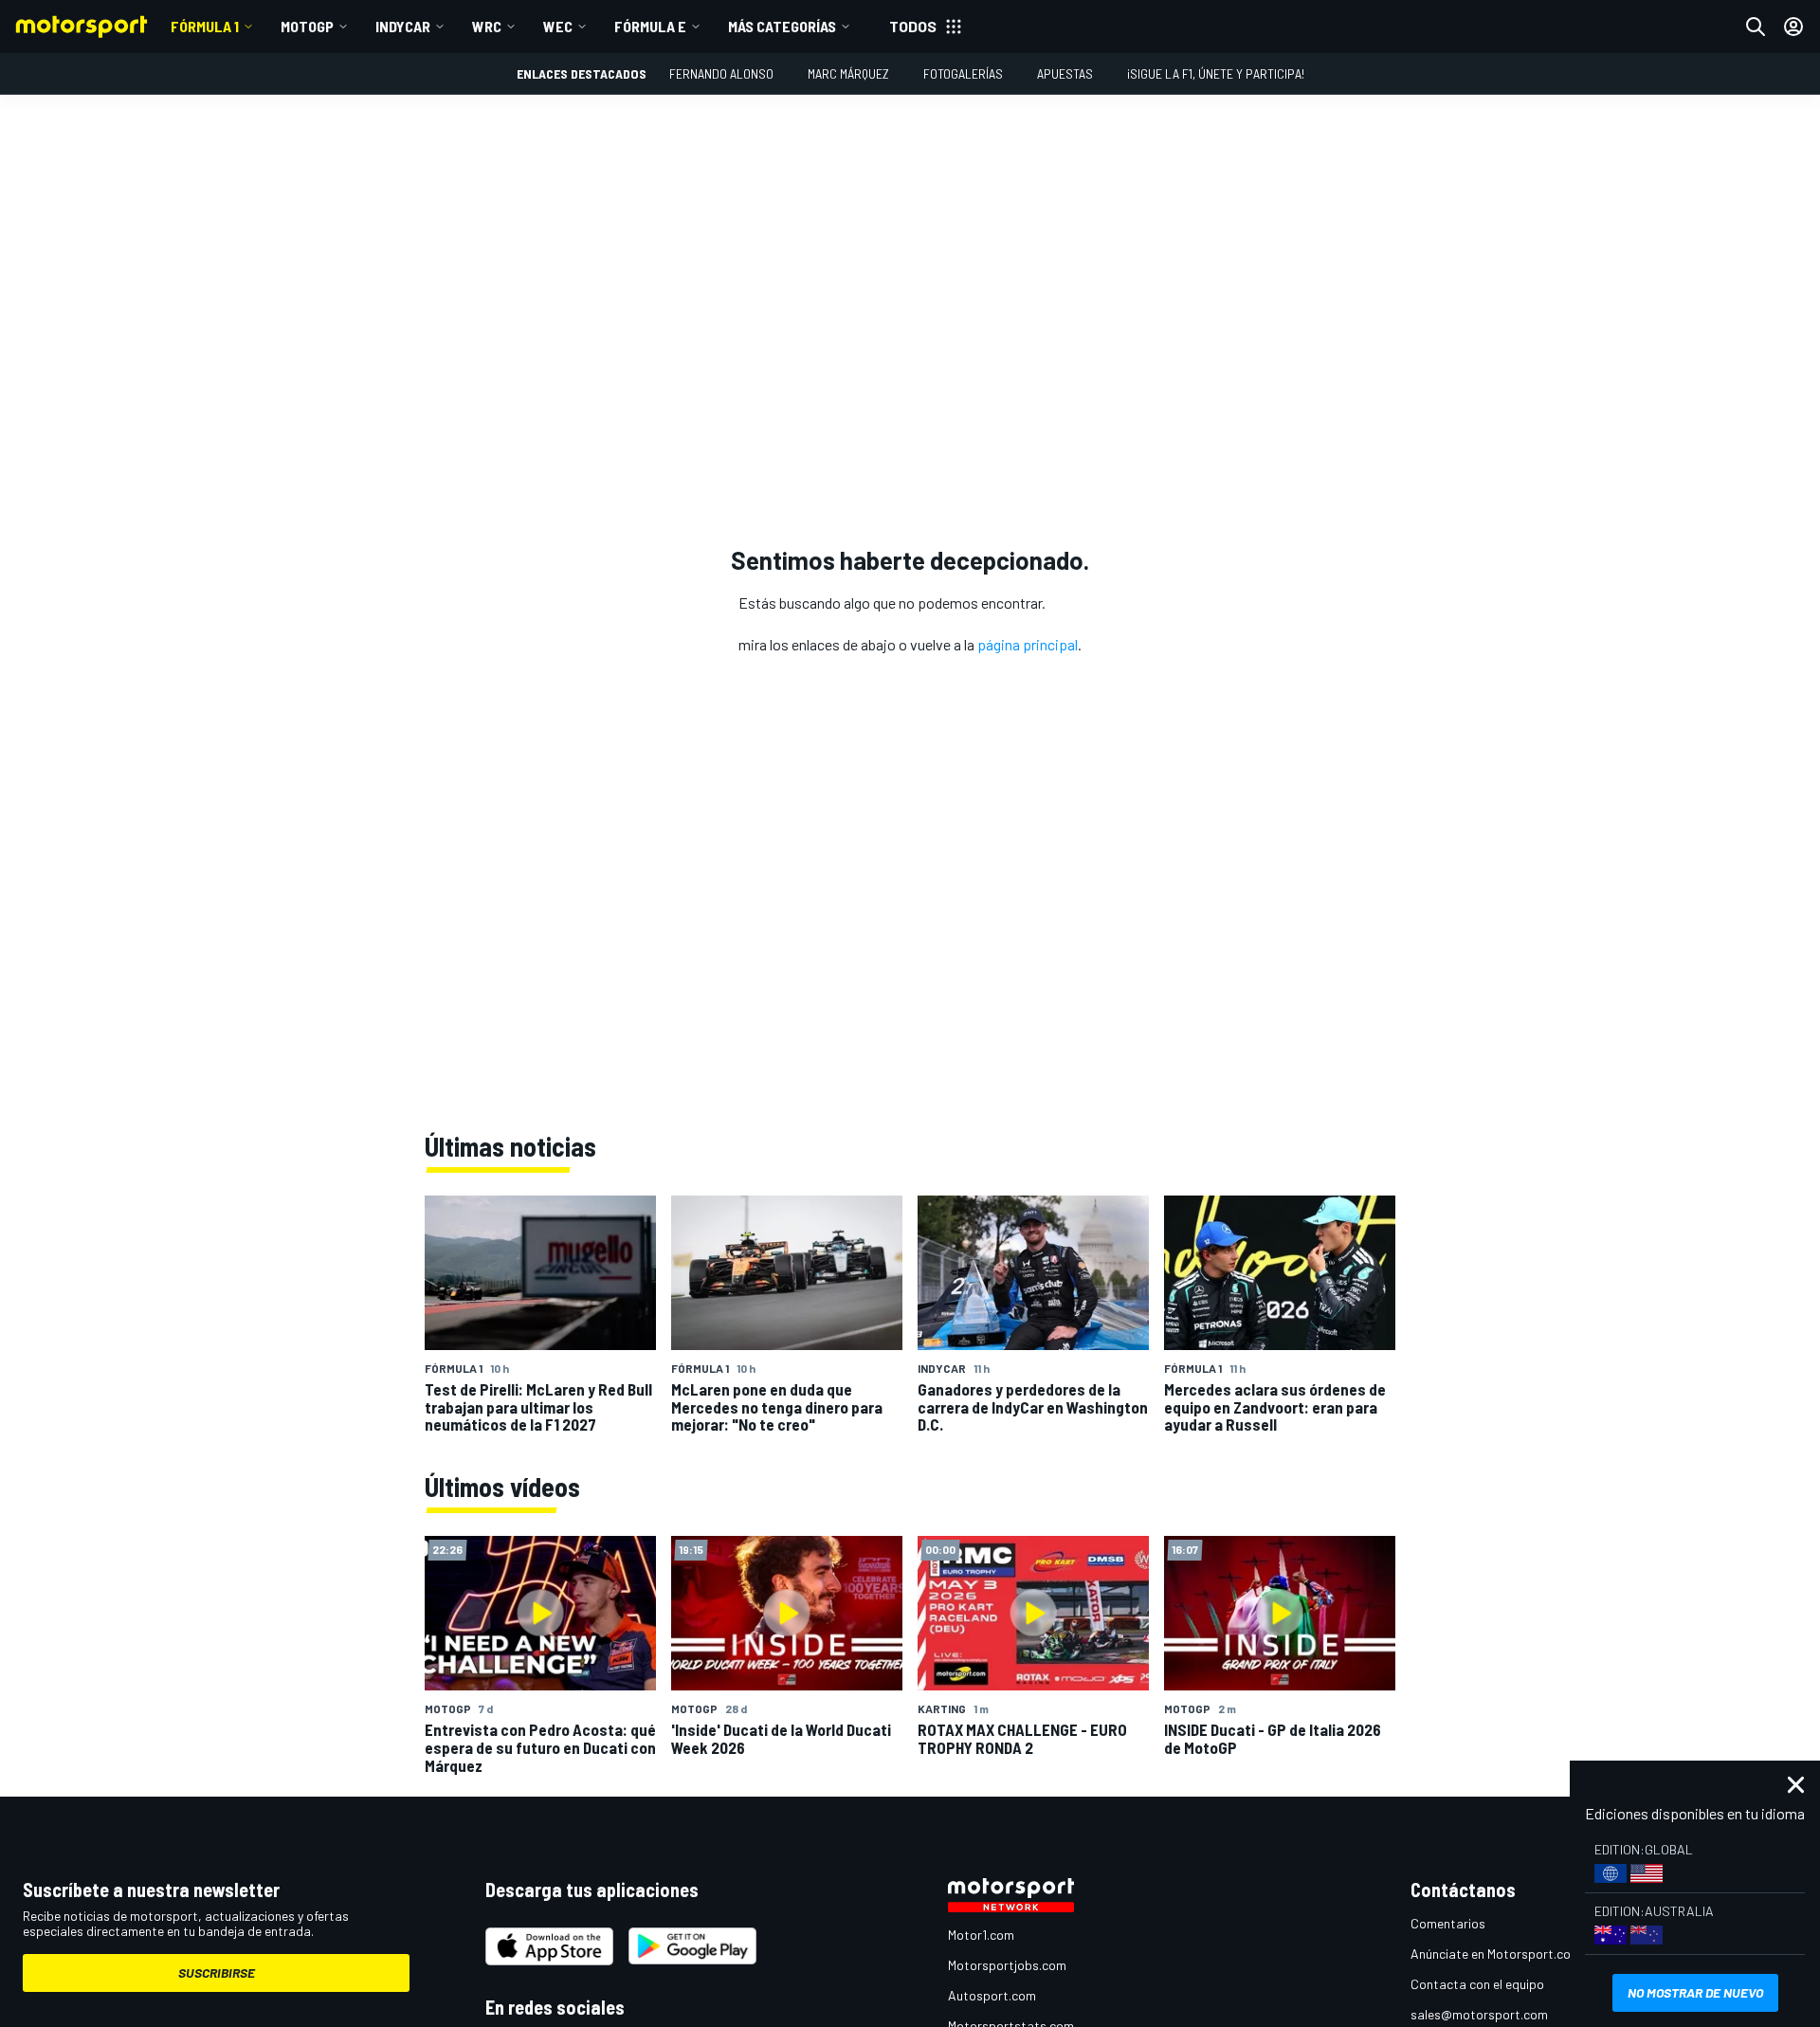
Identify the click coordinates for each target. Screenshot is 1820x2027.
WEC (558, 26)
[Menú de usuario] (1793, 27)
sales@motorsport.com (1479, 2014)
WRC (487, 26)
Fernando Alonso (721, 73)
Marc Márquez (848, 73)
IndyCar (403, 26)
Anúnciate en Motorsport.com (1496, 1954)
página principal (1028, 644)
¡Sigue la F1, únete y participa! (1216, 73)
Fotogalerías (963, 73)
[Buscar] (1756, 27)
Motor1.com (981, 1935)
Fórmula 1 (205, 26)
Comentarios (1448, 1923)
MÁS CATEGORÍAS (782, 26)
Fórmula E (650, 26)
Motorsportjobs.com (1007, 1965)
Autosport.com (992, 1995)
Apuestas (1065, 73)
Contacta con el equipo (1477, 1984)
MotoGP (307, 26)
